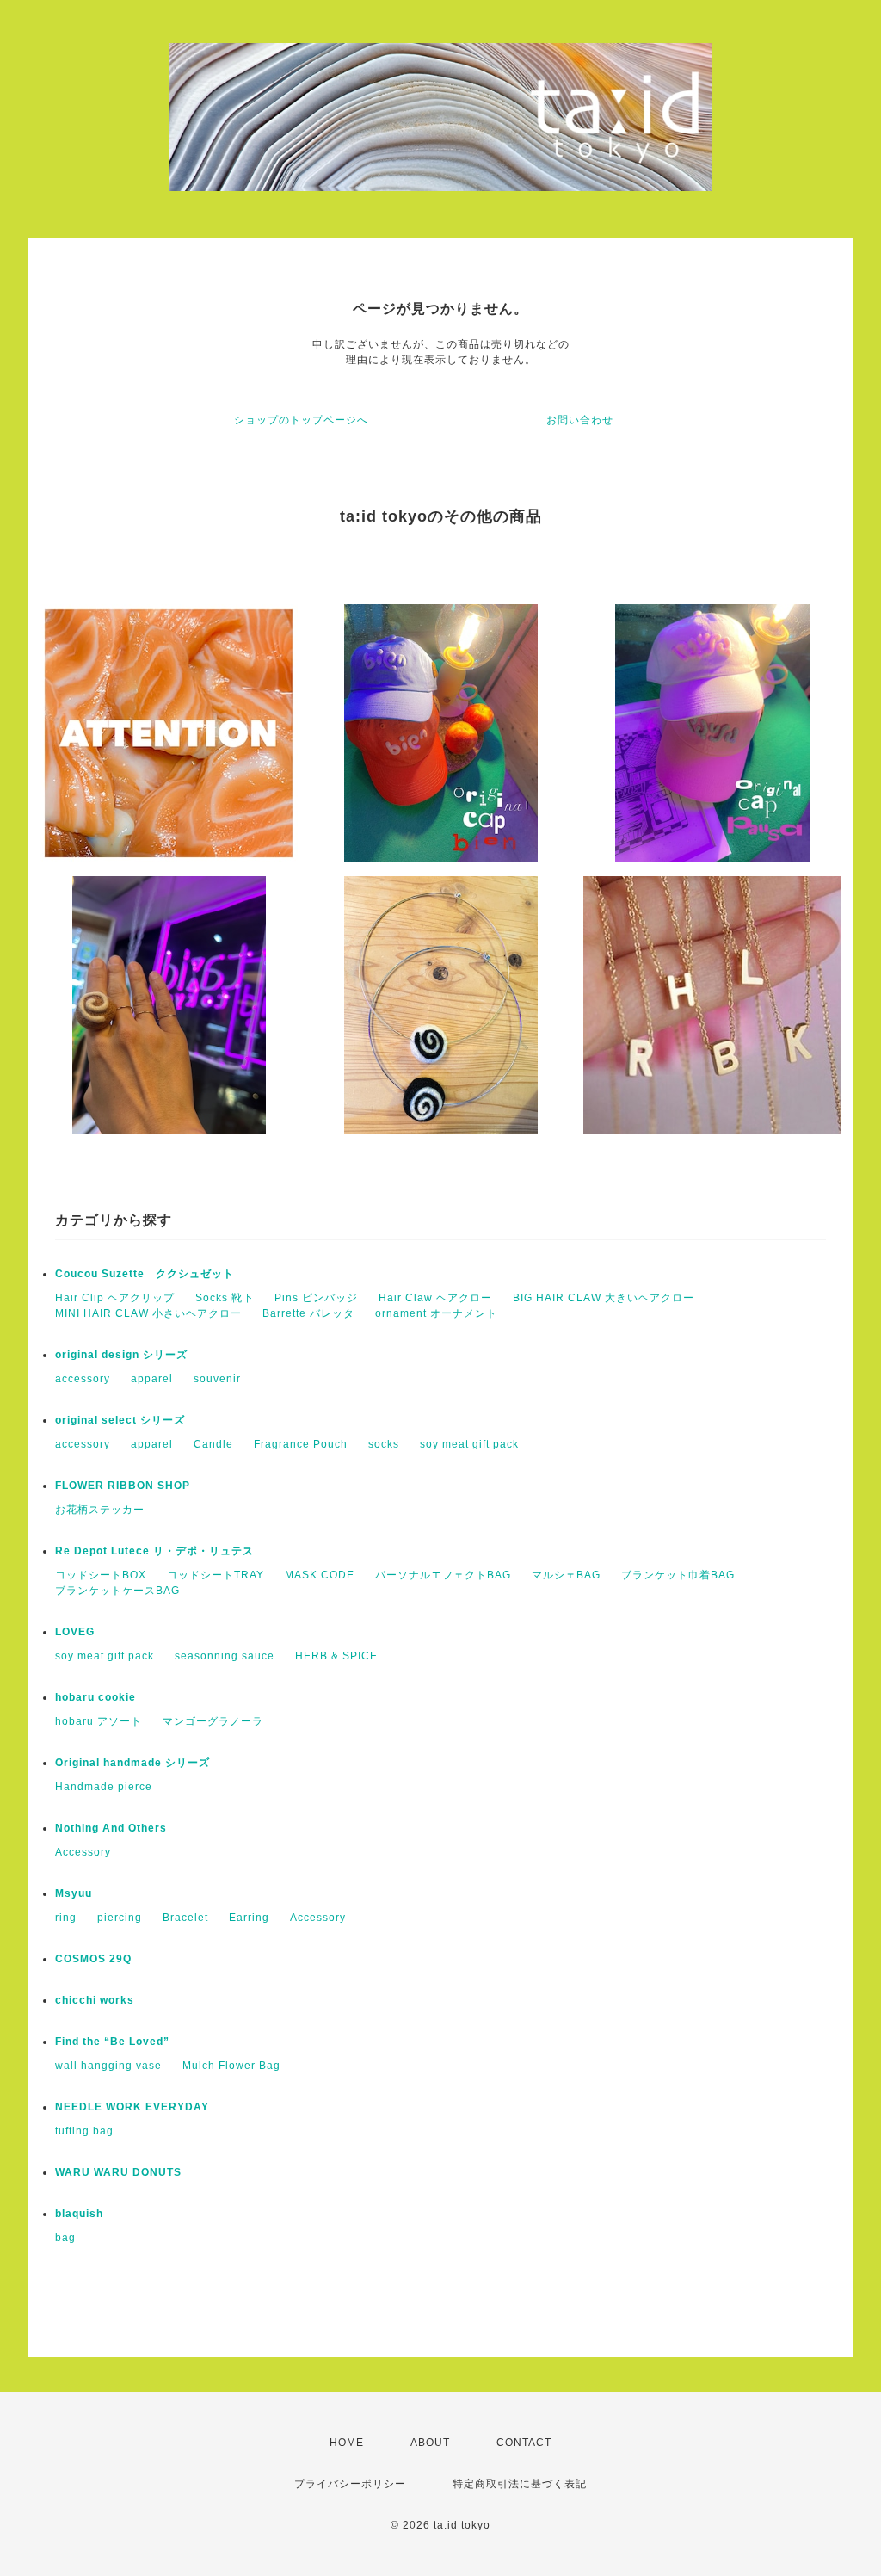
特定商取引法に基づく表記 (520, 2484)
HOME (347, 2443)
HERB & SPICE (336, 1656)
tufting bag (84, 2131)
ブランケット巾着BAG (678, 1575)
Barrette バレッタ (308, 1313)
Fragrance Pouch (301, 1444)
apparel (152, 1379)
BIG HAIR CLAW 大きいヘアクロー (604, 1298)
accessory (83, 1379)
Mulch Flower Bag (231, 2066)
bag (65, 2238)
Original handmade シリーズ (132, 1763)
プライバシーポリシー (350, 2484)
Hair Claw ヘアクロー (435, 1298)
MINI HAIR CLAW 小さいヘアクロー (148, 1313)
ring (66, 1918)
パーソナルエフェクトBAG (443, 1575)
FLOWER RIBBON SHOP (123, 1486)
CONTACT (524, 2443)
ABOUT (430, 2443)
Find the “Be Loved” (112, 2042)
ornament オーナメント (436, 1313)
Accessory (83, 1852)
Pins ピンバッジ (316, 1298)
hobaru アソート (99, 1721)
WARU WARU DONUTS (118, 2172)
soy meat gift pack (469, 1444)
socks (384, 1444)
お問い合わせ (580, 420)
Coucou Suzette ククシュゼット (145, 1274)
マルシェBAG (566, 1575)
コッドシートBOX (101, 1575)
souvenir (217, 1379)
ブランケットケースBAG (117, 1591)
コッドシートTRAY (216, 1575)
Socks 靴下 (225, 1298)
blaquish (79, 2214)
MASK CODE (320, 1575)
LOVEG (75, 1632)
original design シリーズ (121, 1355)
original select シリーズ (120, 1420)
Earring (249, 1918)
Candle (213, 1444)
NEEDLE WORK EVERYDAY (132, 2107)
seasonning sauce (225, 1656)
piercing (120, 1918)
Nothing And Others (111, 1828)
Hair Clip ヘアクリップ (115, 1298)
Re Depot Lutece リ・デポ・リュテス (154, 1551)
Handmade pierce (104, 1787)
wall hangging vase (108, 2066)
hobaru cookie (95, 1697)
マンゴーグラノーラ (213, 1721)
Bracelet (185, 1918)
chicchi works (95, 2000)
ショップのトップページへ (301, 420)
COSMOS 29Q (93, 1959)
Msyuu (74, 1893)
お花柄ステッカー (100, 1510)
